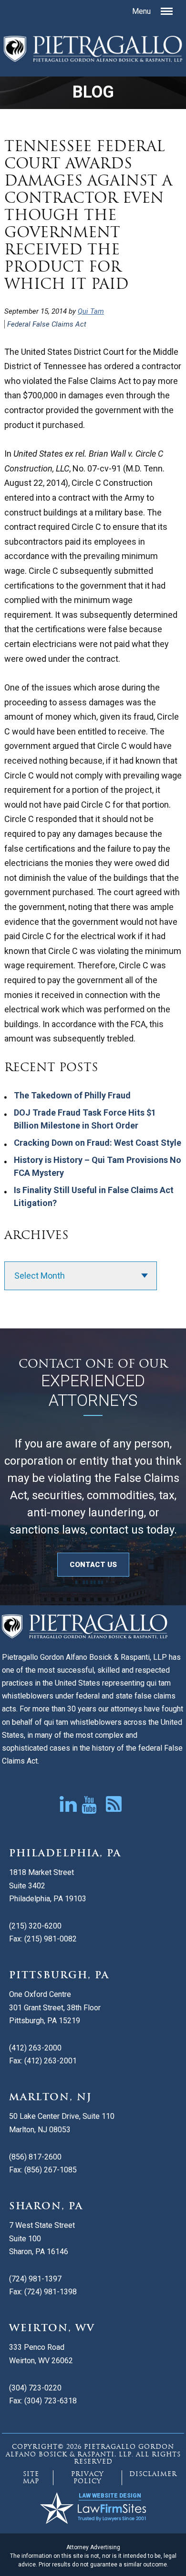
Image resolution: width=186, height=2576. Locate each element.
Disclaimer (153, 2474)
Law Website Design (110, 2496)
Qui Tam (91, 311)
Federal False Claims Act (47, 324)
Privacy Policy (88, 2478)
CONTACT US (93, 1565)
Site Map (31, 2478)
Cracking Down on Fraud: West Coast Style (98, 1143)
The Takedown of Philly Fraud (72, 1095)
